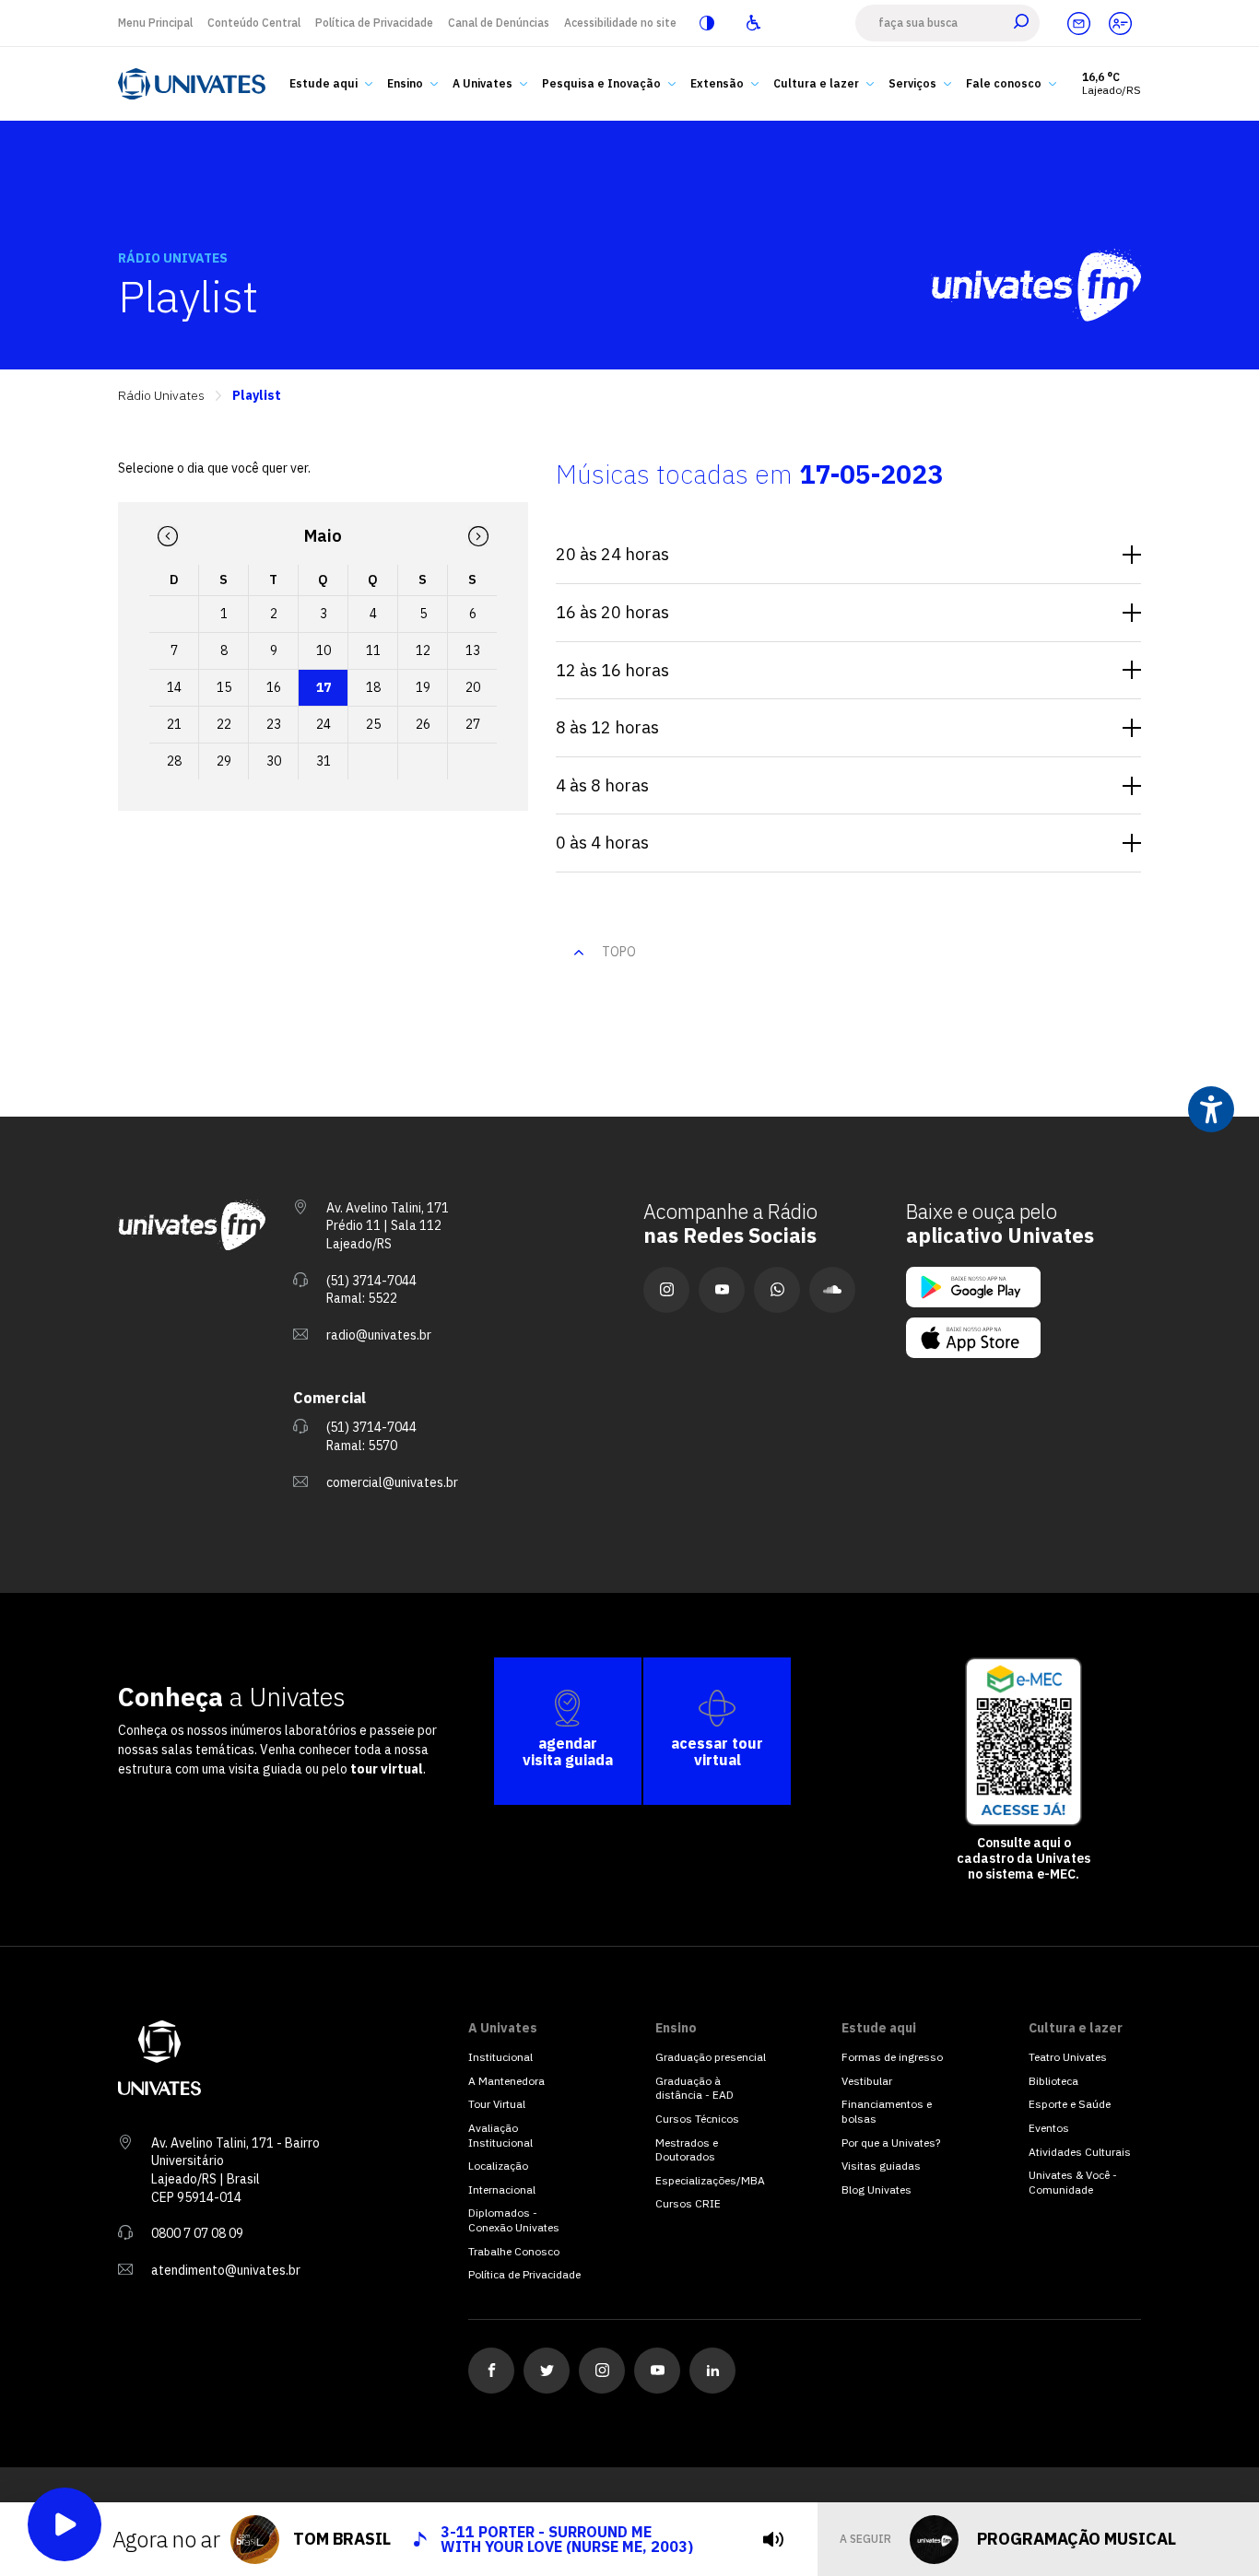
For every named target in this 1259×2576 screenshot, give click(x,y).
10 (324, 650)
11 (373, 650)
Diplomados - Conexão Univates (514, 2220)
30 (274, 761)
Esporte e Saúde (1070, 2104)
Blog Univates (877, 2190)
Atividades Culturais (1080, 2152)
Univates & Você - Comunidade (1073, 2182)
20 (473, 687)
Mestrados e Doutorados (687, 2150)
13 (473, 650)
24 (324, 724)
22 (224, 724)
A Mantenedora (506, 2081)
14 (174, 687)
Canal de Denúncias (499, 23)
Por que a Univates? (891, 2143)
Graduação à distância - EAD (694, 2088)
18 (373, 687)
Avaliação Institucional (500, 2135)
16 (274, 687)
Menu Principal (155, 23)
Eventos (1049, 2128)
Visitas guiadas (881, 2166)
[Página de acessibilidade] (753, 23)
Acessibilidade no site (620, 23)
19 (423, 687)
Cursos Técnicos (697, 2119)
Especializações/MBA (710, 2180)
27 (473, 724)
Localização (498, 2166)
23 (274, 724)
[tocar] (773, 2539)
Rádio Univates (161, 396)
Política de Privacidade (374, 23)
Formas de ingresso (892, 2057)
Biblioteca (1053, 2081)
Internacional (502, 2190)
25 (373, 724)
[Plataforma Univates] (1120, 23)
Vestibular (867, 2081)
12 (423, 650)
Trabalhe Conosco (514, 2251)
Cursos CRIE (688, 2203)
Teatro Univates (1068, 2057)
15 (224, 687)
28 (174, 761)
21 (174, 724)
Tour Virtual (497, 2104)
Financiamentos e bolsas (887, 2111)
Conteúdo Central (254, 23)
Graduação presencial (711, 2057)
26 (423, 724)
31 (324, 761)
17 (324, 687)
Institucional (500, 2057)
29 (224, 761)
